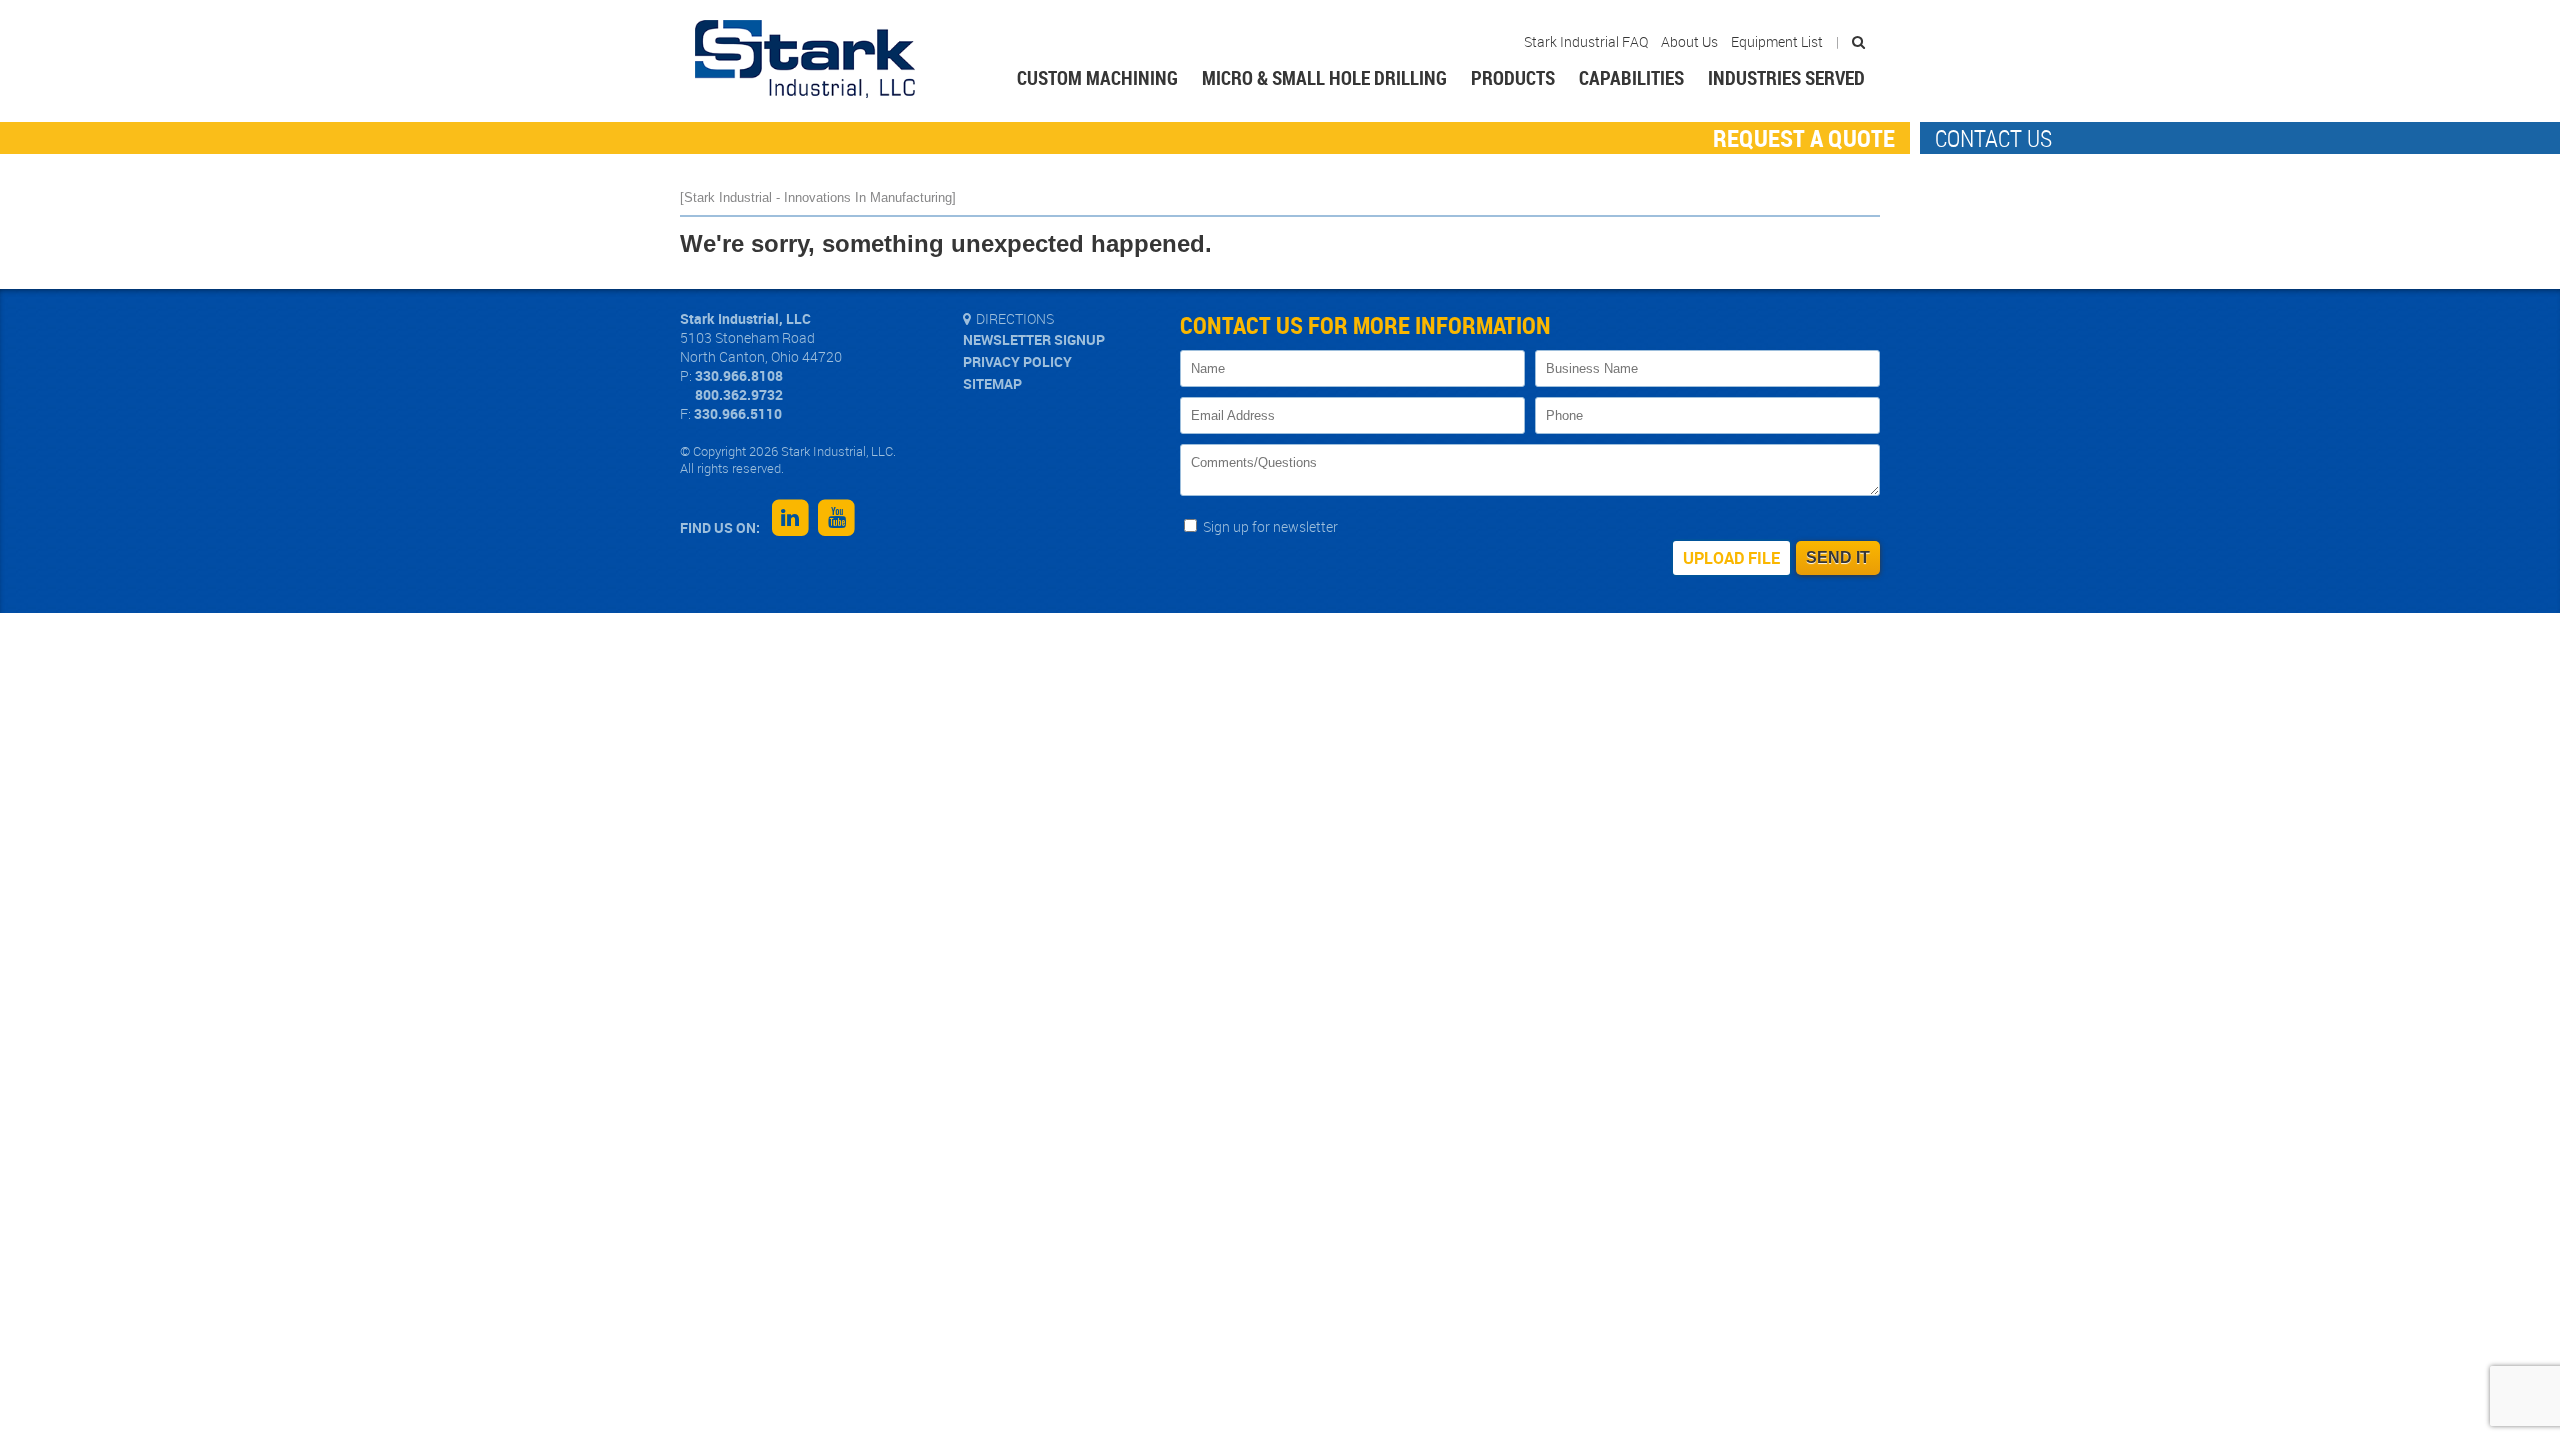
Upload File (1731, 558)
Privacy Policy (1017, 362)
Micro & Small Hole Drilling (1324, 78)
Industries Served (1786, 78)
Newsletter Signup (1034, 340)
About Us (1689, 41)
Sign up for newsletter (1269, 526)
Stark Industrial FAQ (1586, 41)
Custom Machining (1097, 78)
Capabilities (1631, 78)
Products (1513, 78)
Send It (1838, 557)
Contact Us (1993, 138)
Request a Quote (1804, 138)
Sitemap (992, 384)
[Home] (805, 61)
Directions (1015, 319)
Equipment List (1777, 41)
